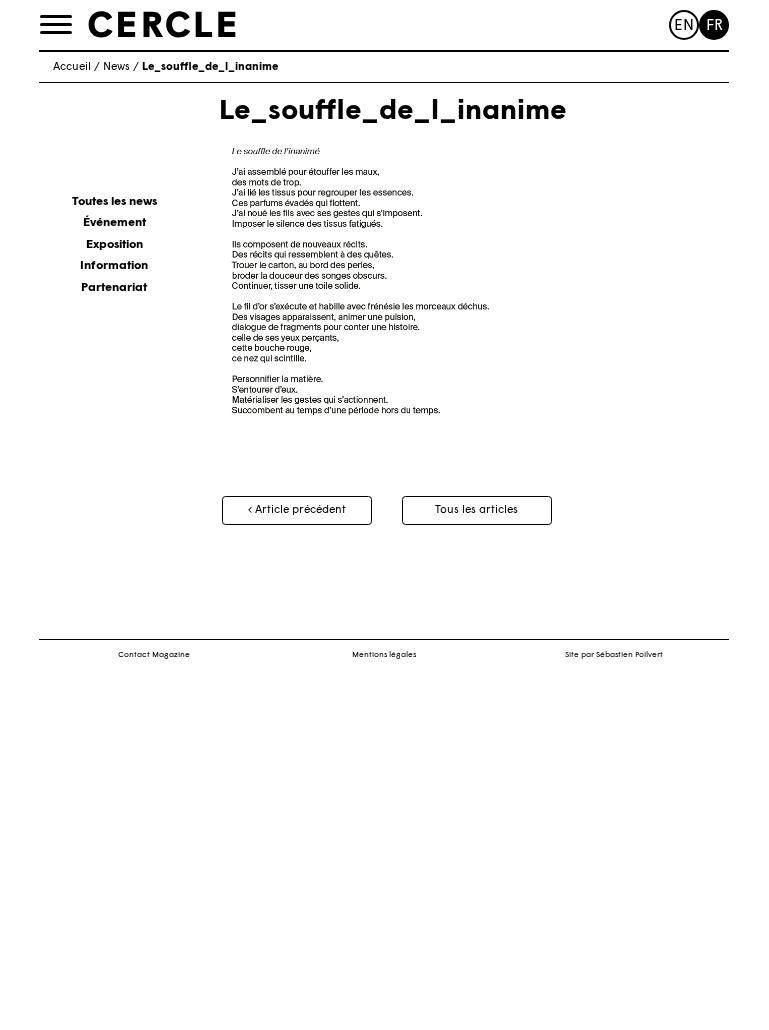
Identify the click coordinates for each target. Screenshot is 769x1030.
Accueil (72, 67)
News (116, 67)
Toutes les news (114, 202)
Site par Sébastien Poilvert (614, 655)
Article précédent (299, 510)
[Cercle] (162, 24)
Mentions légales (384, 655)
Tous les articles (476, 510)
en (684, 26)
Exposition (114, 245)
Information (114, 266)
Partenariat (114, 288)
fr (714, 26)
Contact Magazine (154, 655)
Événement (114, 223)
